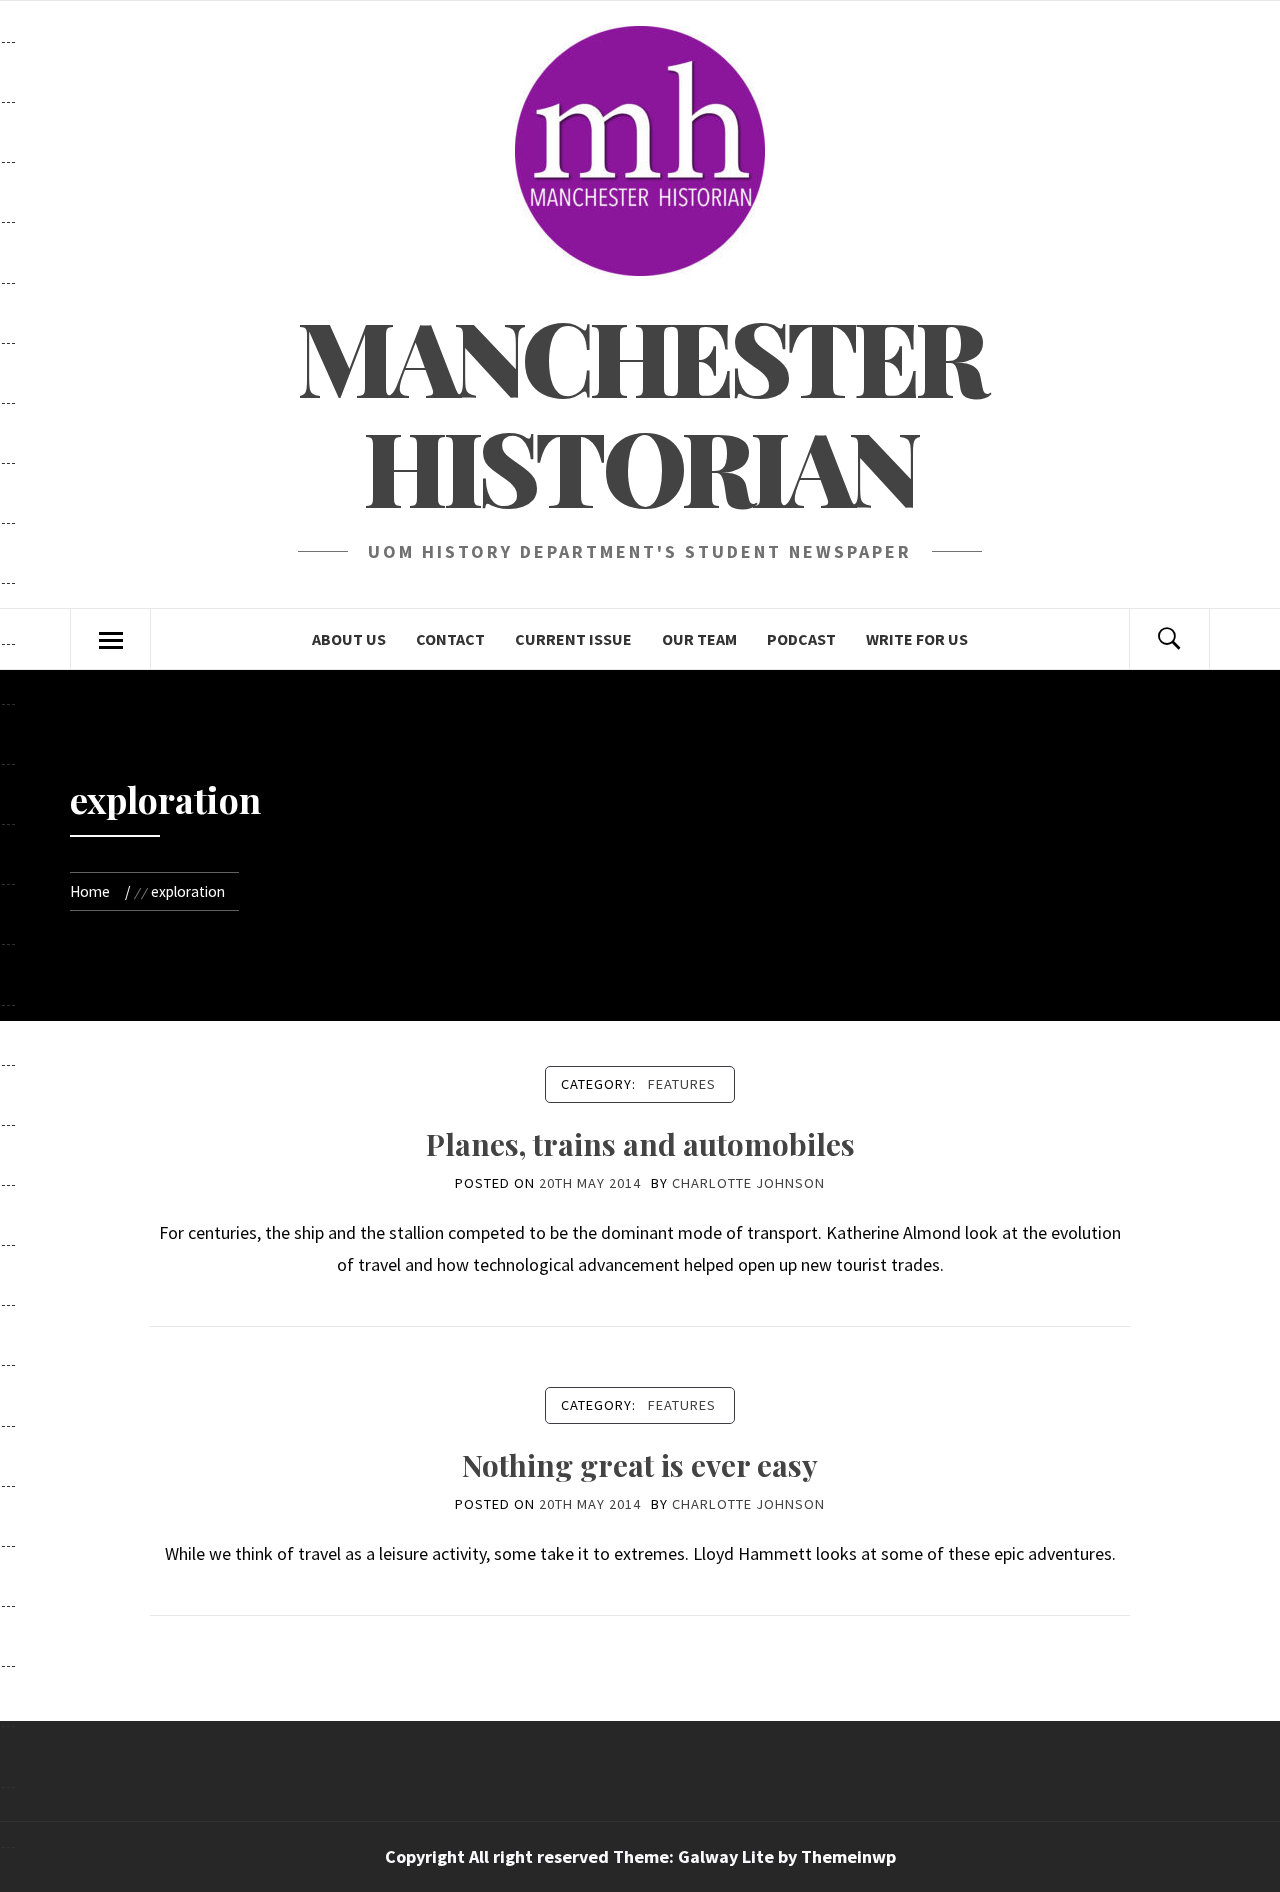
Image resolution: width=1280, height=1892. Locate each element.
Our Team (699, 639)
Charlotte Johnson (748, 1183)
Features (682, 1084)
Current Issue (573, 639)
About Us (349, 639)
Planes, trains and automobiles (640, 1144)
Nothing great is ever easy (640, 1465)
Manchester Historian (640, 410)
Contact (450, 639)
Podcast (801, 639)
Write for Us (917, 639)
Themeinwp (848, 1856)
